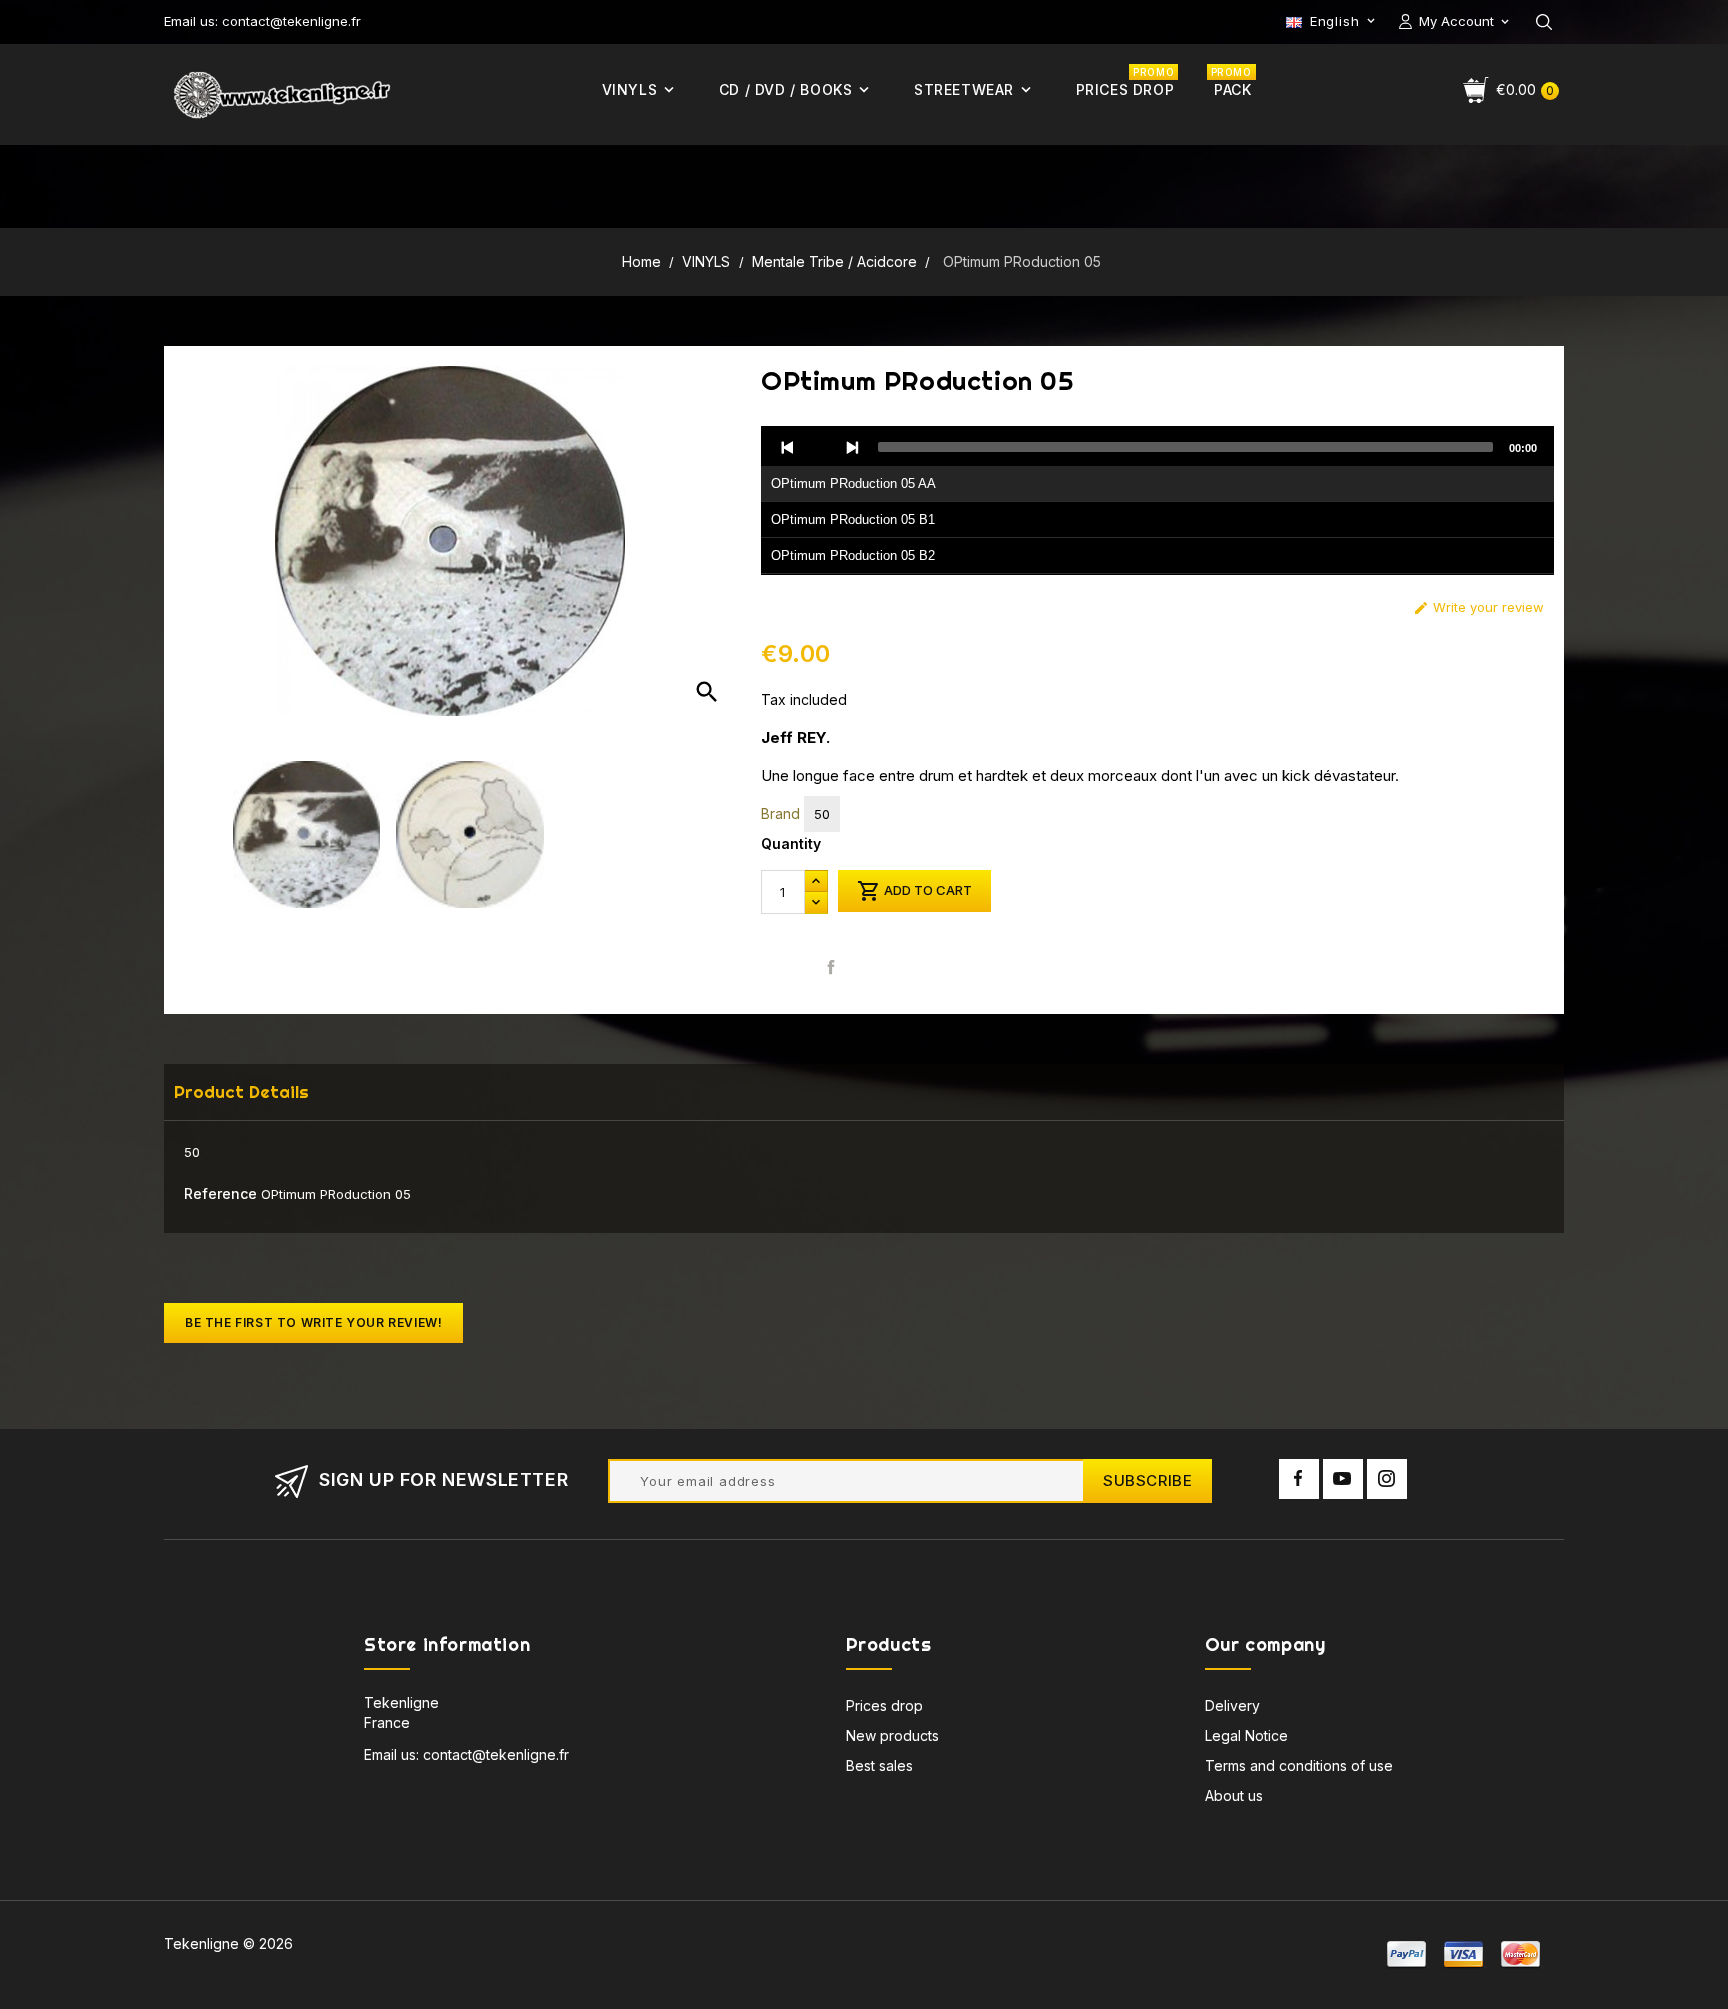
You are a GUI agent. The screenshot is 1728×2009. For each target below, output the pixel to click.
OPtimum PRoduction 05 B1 (853, 519)
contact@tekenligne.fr (496, 1754)
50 (822, 814)
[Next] (852, 447)
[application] (1157, 501)
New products (892, 1735)
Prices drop (884, 1705)
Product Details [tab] (241, 1091)
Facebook (1299, 1479)
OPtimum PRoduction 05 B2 (853, 555)
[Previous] (788, 447)
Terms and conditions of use (1299, 1765)
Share (831, 966)
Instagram (1387, 1479)
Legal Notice (1246, 1735)
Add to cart (914, 891)
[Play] (820, 447)
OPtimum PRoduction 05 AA (853, 483)
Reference (220, 1193)
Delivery (1232, 1705)
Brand (780, 813)
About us (1234, 1795)
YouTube (1343, 1479)
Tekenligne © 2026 (228, 1943)
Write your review (1478, 607)
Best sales (879, 1765)
